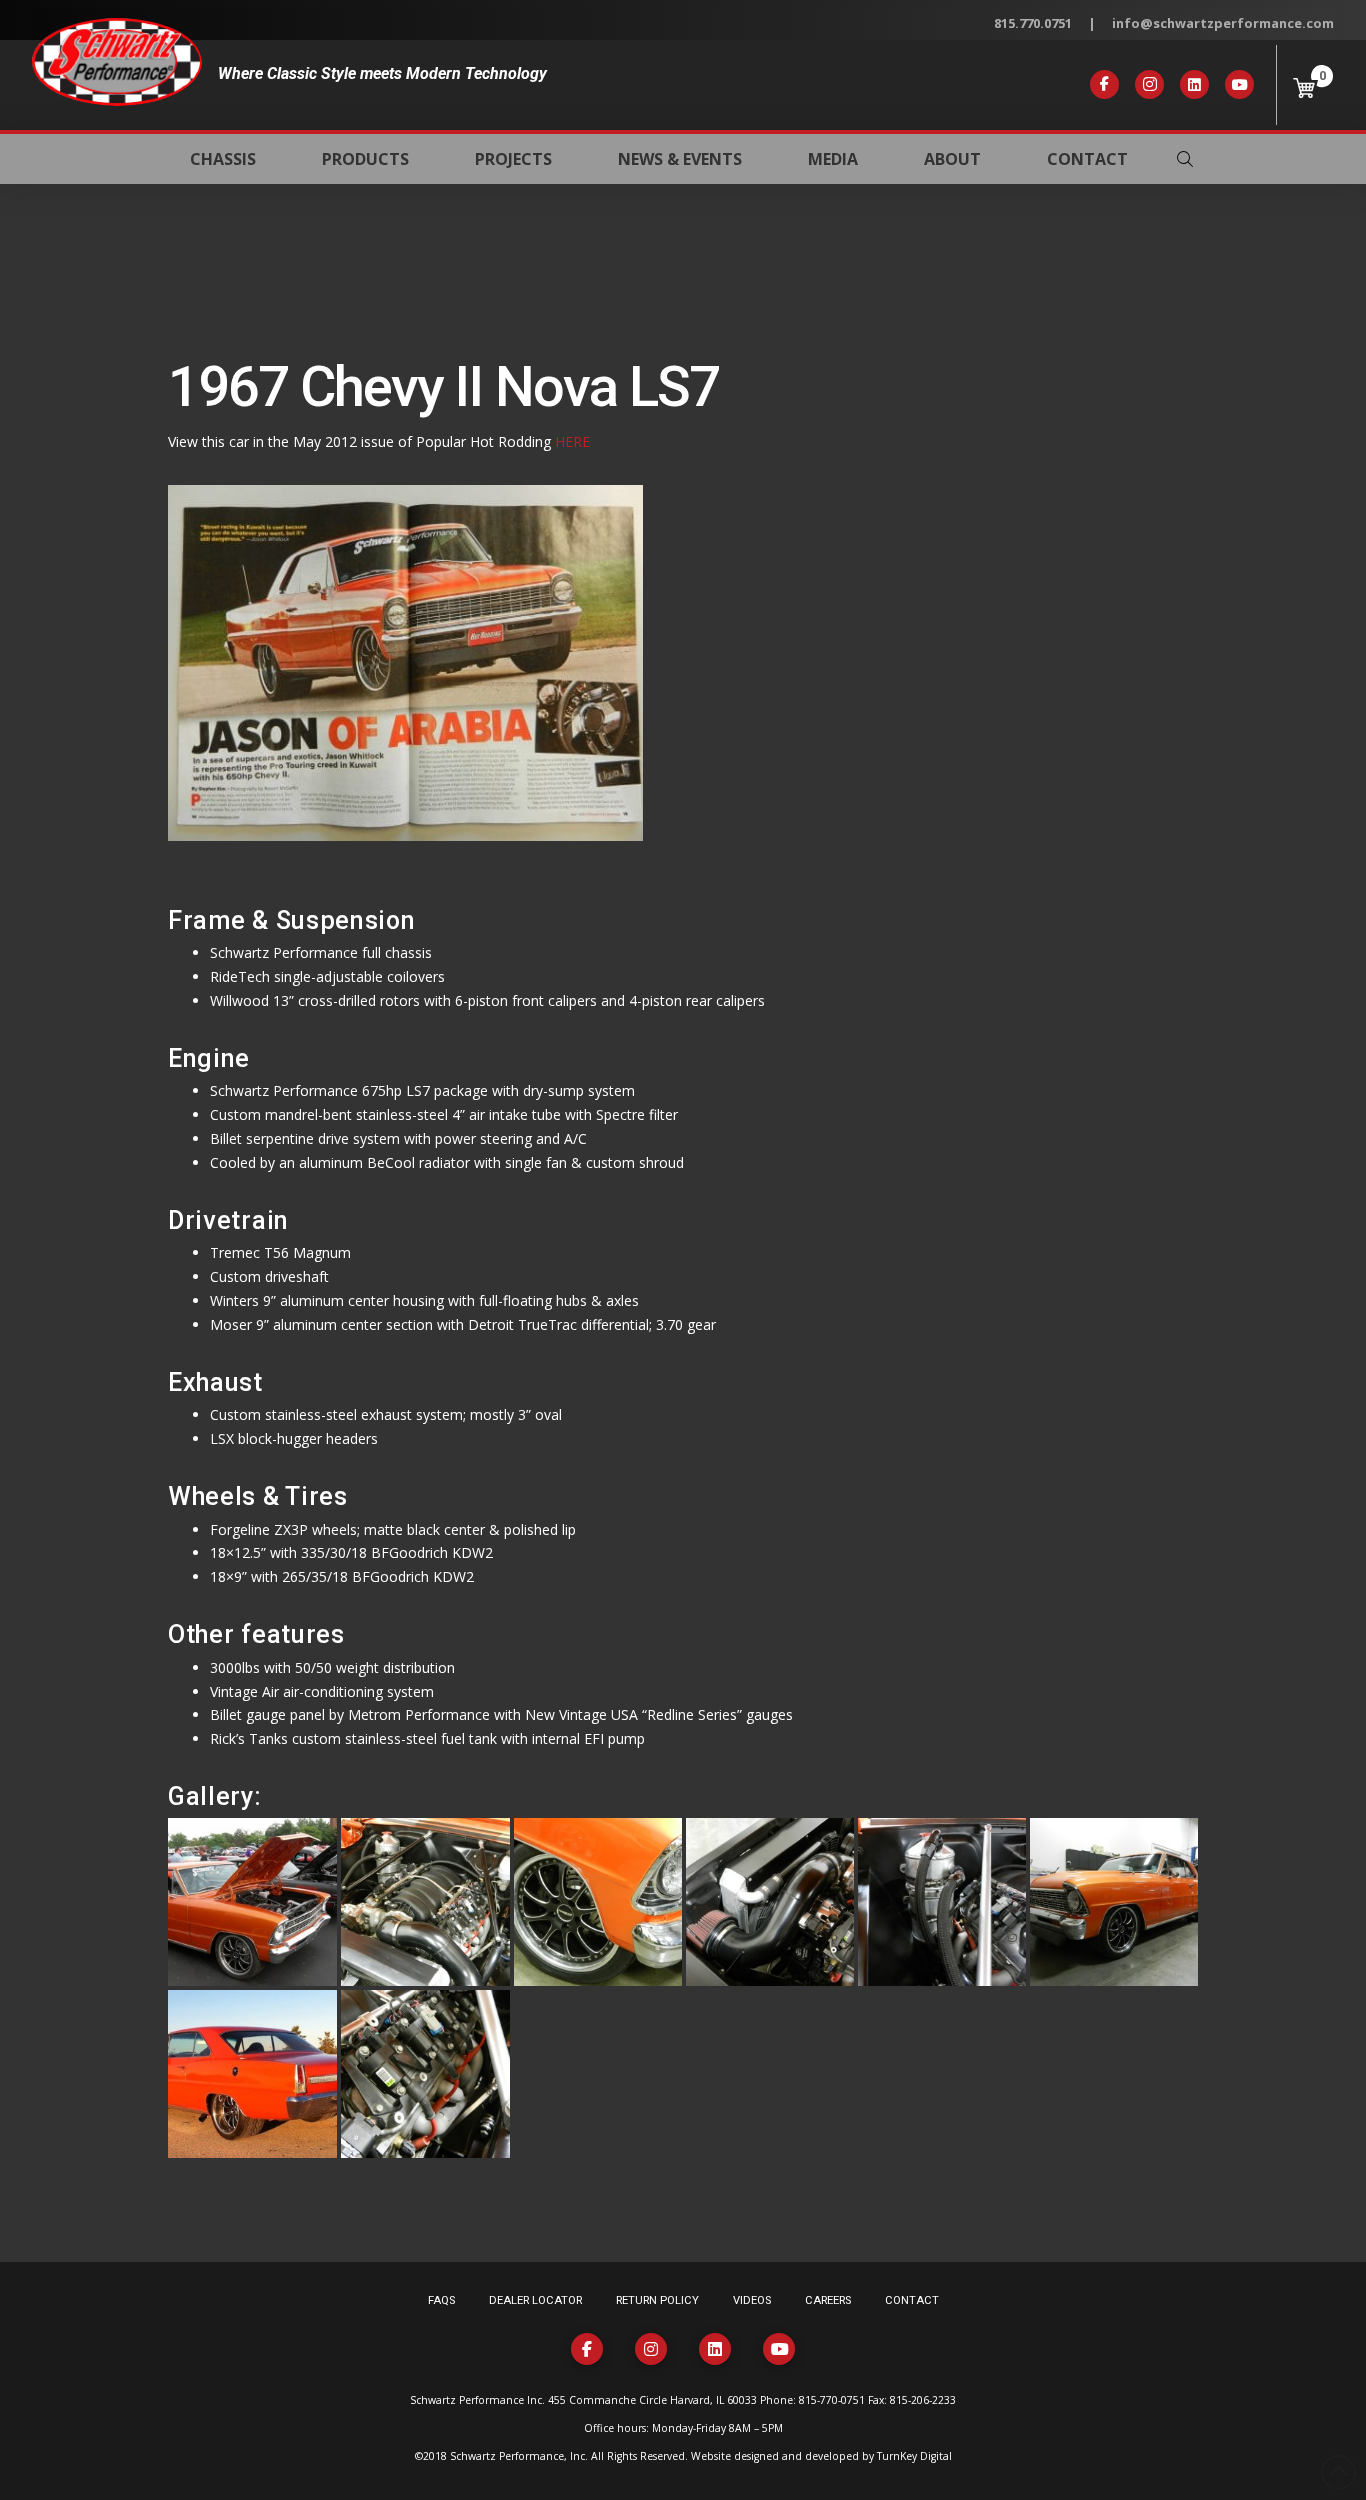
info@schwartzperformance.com (1223, 23)
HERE (572, 441)
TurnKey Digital (914, 2456)
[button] (1185, 159)
